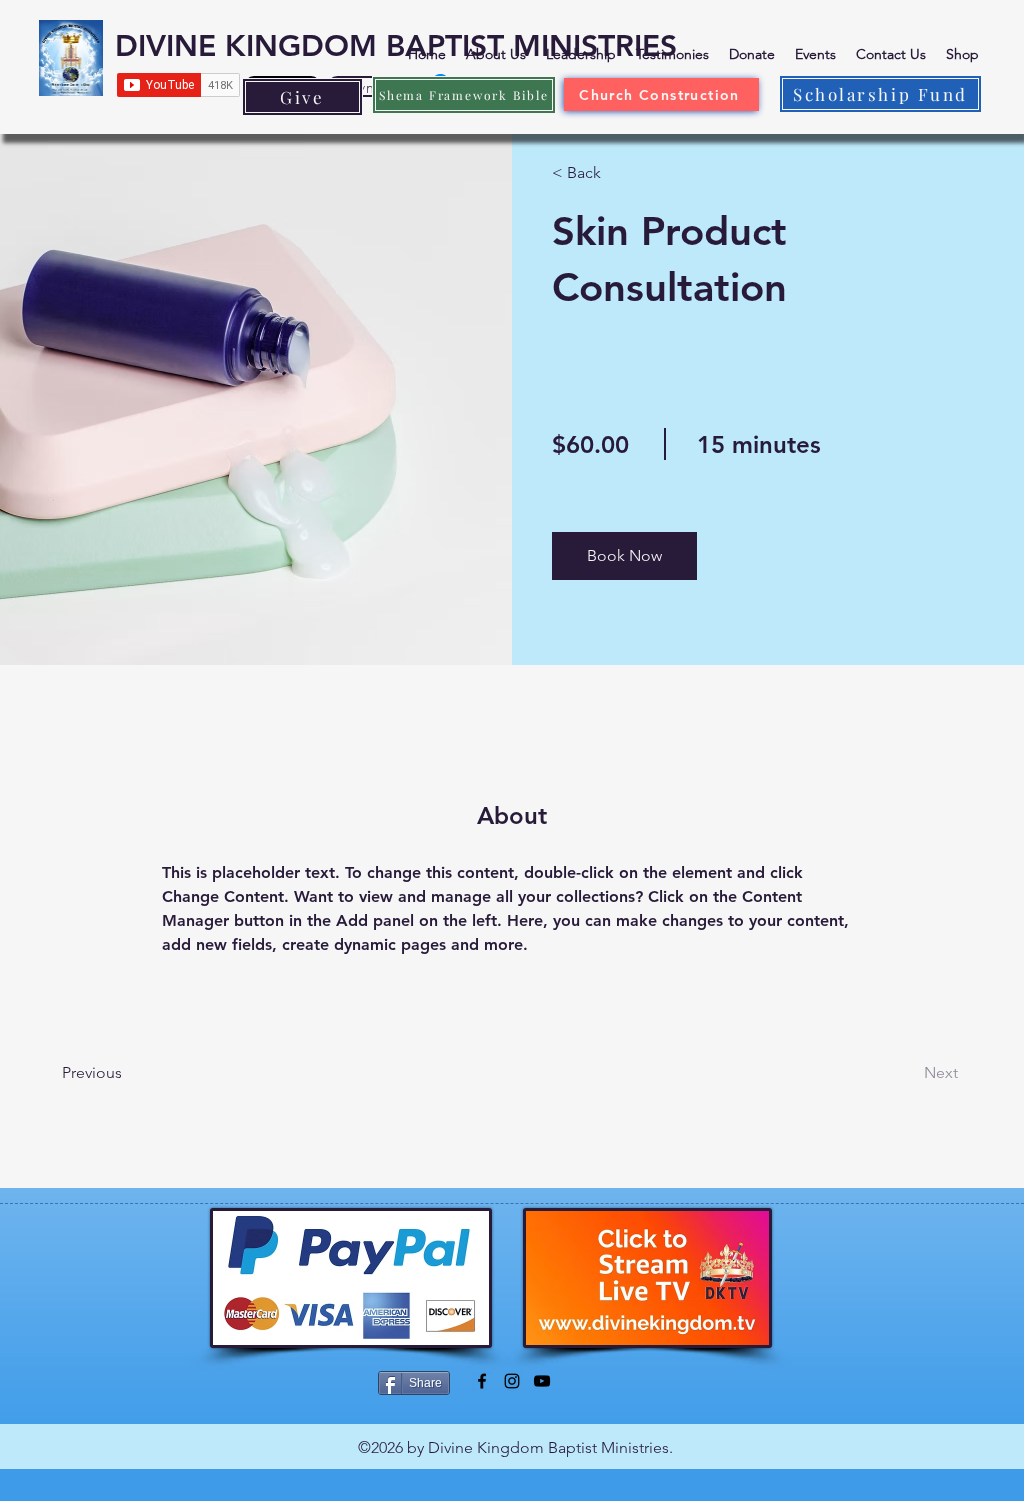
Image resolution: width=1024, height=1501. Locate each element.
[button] (624, 556)
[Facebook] (482, 1381)
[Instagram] (512, 1381)
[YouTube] (542, 1381)
